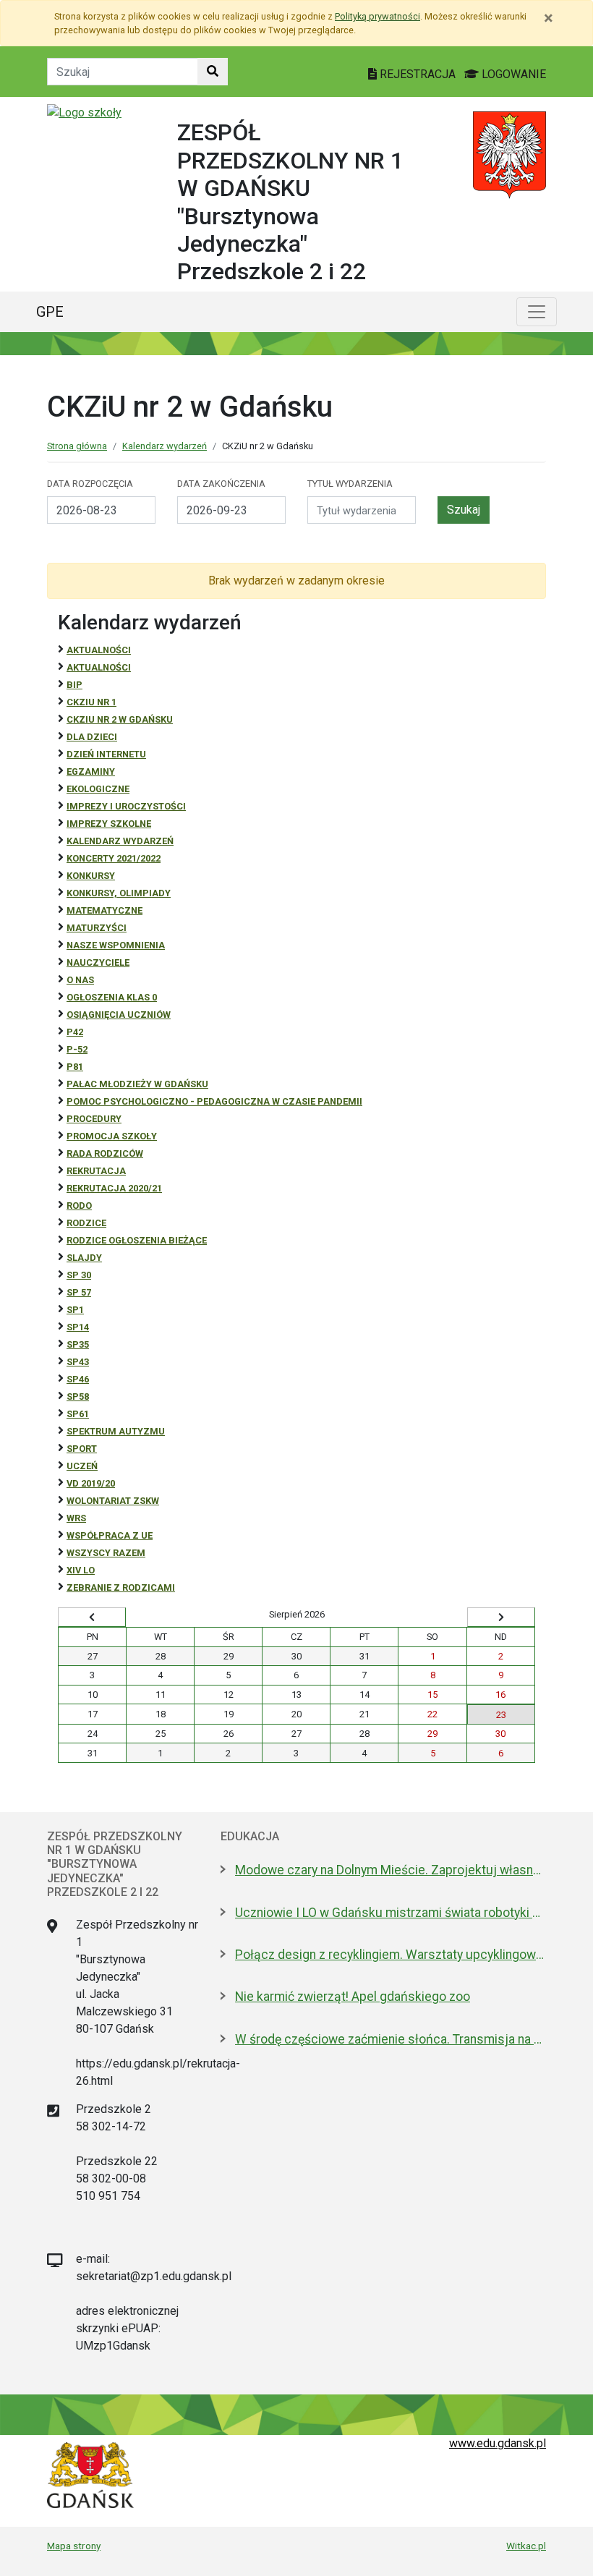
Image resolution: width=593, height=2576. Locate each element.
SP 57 (79, 1292)
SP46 (78, 1379)
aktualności (99, 667)
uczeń (82, 1466)
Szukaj (464, 510)
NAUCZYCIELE (98, 962)
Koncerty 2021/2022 (114, 858)
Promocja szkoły (112, 1136)
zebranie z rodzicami (121, 1587)
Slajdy (84, 1258)
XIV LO (81, 1570)
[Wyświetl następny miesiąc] (501, 1618)
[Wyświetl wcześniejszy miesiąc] (92, 1618)
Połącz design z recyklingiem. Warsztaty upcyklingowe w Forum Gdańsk (391, 1955)
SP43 (78, 1362)
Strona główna (77, 446)
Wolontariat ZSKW (113, 1501)
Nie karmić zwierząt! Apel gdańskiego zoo (353, 1997)
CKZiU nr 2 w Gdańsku (120, 719)
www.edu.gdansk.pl (498, 2443)
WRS (76, 1518)
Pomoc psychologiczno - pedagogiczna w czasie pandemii (214, 1101)
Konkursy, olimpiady (119, 893)
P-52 (77, 1049)
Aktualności (99, 650)
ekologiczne (98, 789)
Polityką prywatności (377, 16)
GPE (50, 312)
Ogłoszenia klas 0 (112, 997)
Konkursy (91, 876)
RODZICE (86, 1223)
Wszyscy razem (106, 1553)
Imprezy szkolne (109, 824)
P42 (75, 1032)
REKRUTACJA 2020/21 (114, 1188)
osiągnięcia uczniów (119, 1015)
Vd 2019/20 (91, 1483)
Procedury (94, 1119)
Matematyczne (104, 910)
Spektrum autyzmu (116, 1431)
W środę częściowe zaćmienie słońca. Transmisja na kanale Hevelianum (391, 2039)
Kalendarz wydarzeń (165, 446)
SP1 (75, 1310)
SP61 (78, 1414)
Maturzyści (97, 928)
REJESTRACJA (418, 74)
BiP (74, 685)
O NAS (80, 980)
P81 (75, 1067)
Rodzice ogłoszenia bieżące (137, 1240)
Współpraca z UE (110, 1535)
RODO (79, 1206)
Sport (82, 1449)
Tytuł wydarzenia (350, 484)
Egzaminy (91, 771)
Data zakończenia (221, 484)
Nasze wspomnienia (116, 945)
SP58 (78, 1397)
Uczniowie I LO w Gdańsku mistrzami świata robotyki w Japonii (391, 1913)
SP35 (78, 1344)
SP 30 (79, 1275)
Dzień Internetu (106, 754)
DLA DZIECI (92, 737)
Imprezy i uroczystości (126, 806)
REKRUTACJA (96, 1171)
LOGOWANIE (512, 74)
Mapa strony (74, 2546)
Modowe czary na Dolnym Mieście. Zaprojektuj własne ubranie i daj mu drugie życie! (391, 1870)
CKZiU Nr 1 (91, 702)
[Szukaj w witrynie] (213, 72)
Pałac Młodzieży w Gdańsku (137, 1084)
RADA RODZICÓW (105, 1153)
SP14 (78, 1327)
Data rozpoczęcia (90, 484)
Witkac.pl (526, 2546)
